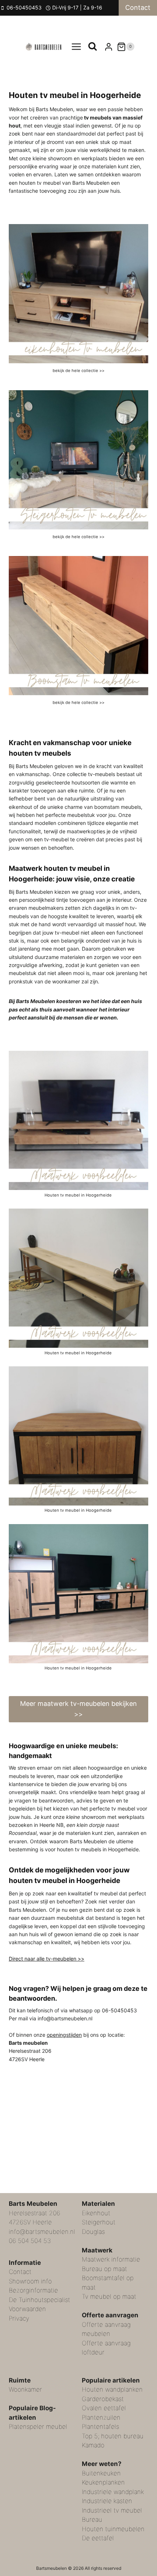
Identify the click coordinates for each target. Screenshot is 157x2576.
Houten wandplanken (112, 2389)
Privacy (19, 2318)
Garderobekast (103, 2399)
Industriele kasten (107, 2501)
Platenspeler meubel (38, 2427)
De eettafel (98, 2538)
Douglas (93, 2232)
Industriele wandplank (113, 2492)
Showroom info (30, 2281)
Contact (138, 7)
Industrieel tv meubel (112, 2510)
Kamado (93, 2445)
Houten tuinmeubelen (113, 2529)
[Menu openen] (76, 47)
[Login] (109, 47)
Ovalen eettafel (104, 2408)
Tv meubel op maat (109, 2297)
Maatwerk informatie (111, 2259)
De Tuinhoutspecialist (39, 2300)
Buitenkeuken (101, 2473)
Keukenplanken (103, 2482)
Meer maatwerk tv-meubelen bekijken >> (78, 1709)
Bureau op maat (104, 2269)
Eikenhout (96, 2213)
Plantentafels (100, 2427)
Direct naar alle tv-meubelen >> (47, 1959)
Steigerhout (99, 2222)
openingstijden (64, 2035)
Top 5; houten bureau (113, 2436)
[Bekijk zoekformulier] (93, 47)
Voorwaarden (27, 2309)
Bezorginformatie (33, 2290)
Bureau (92, 2520)
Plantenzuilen (101, 2418)
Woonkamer (25, 2389)
